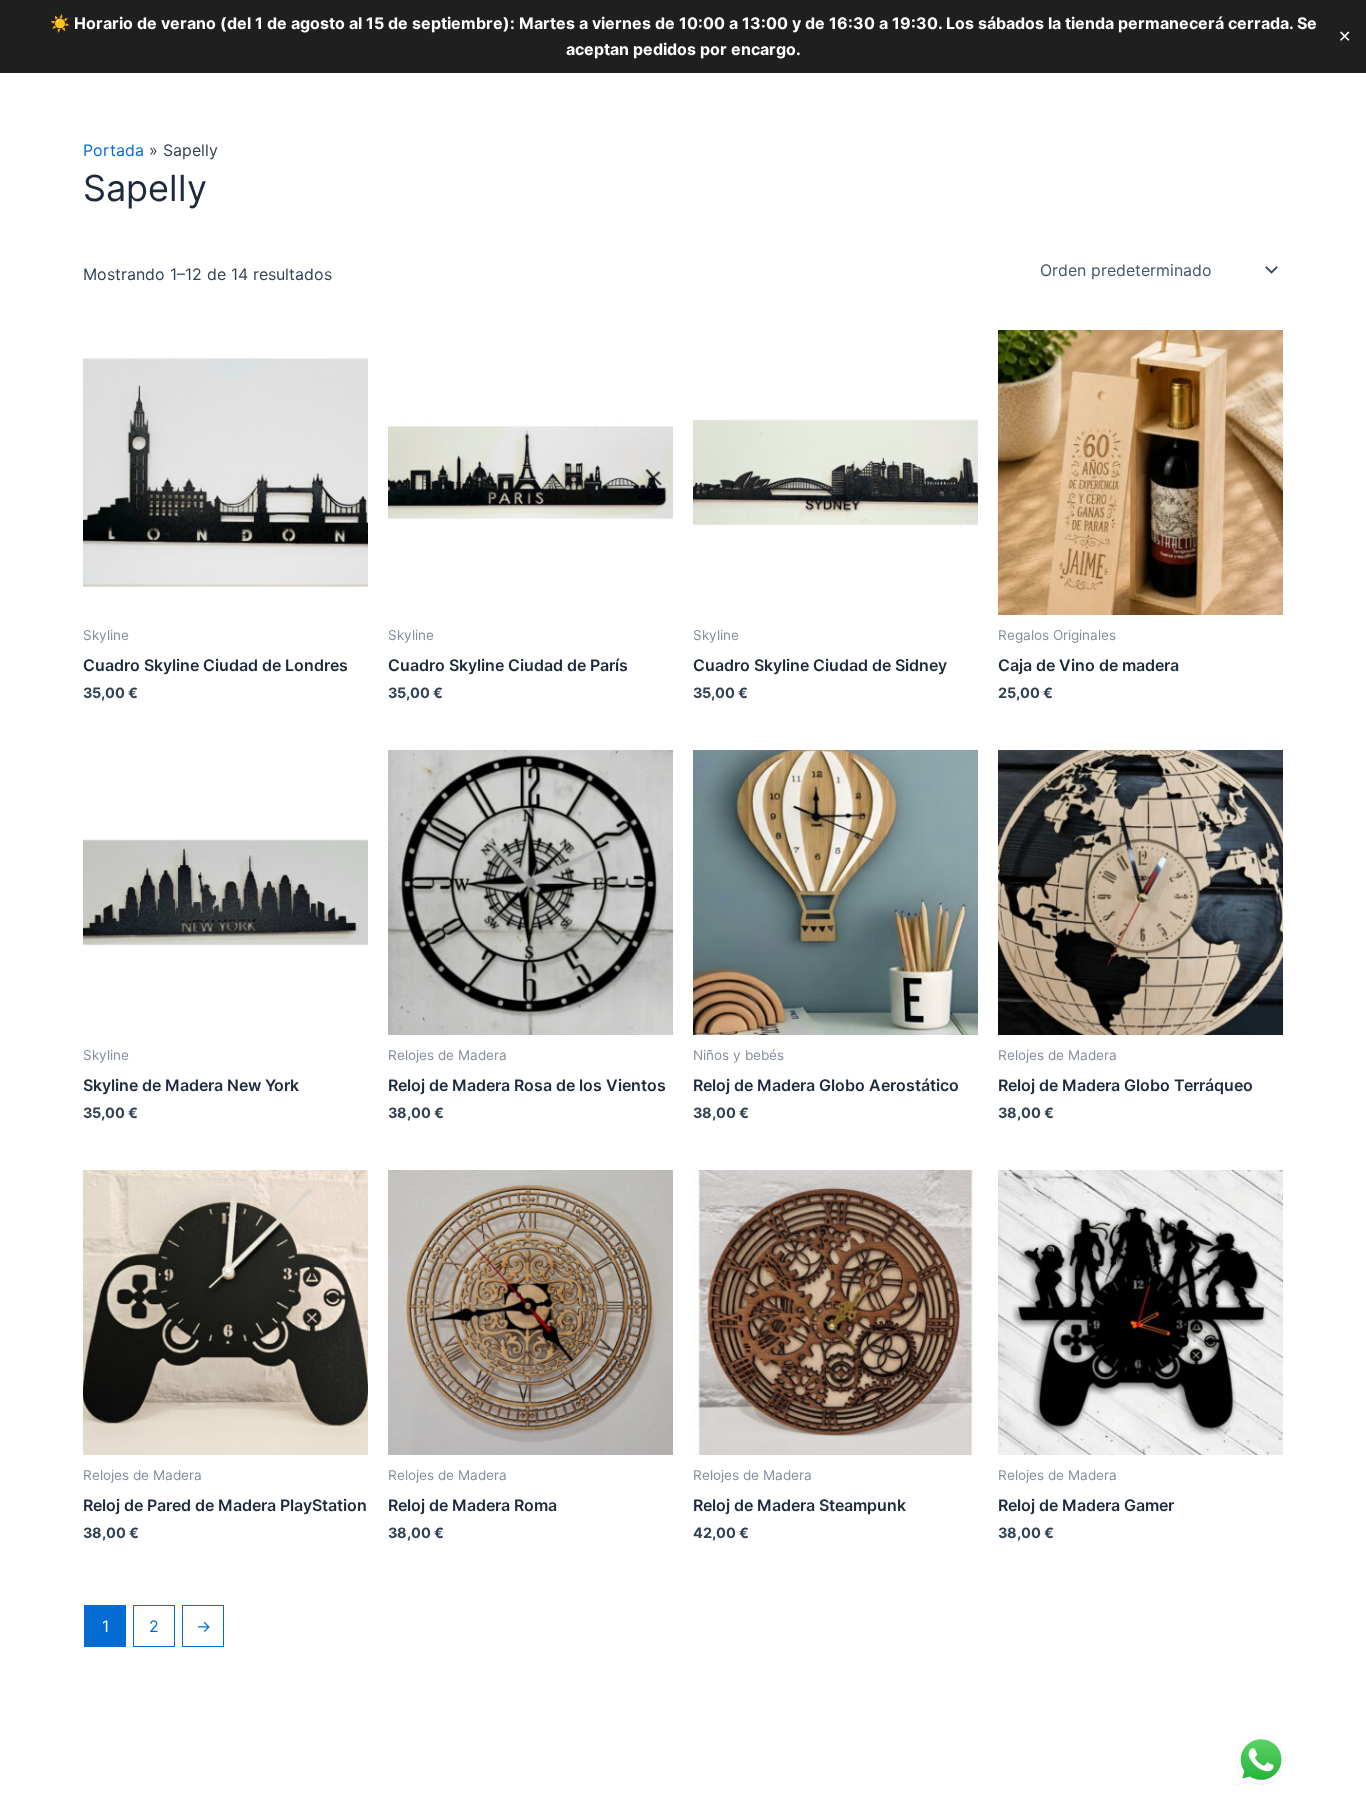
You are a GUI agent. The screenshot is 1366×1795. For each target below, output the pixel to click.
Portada (113, 150)
